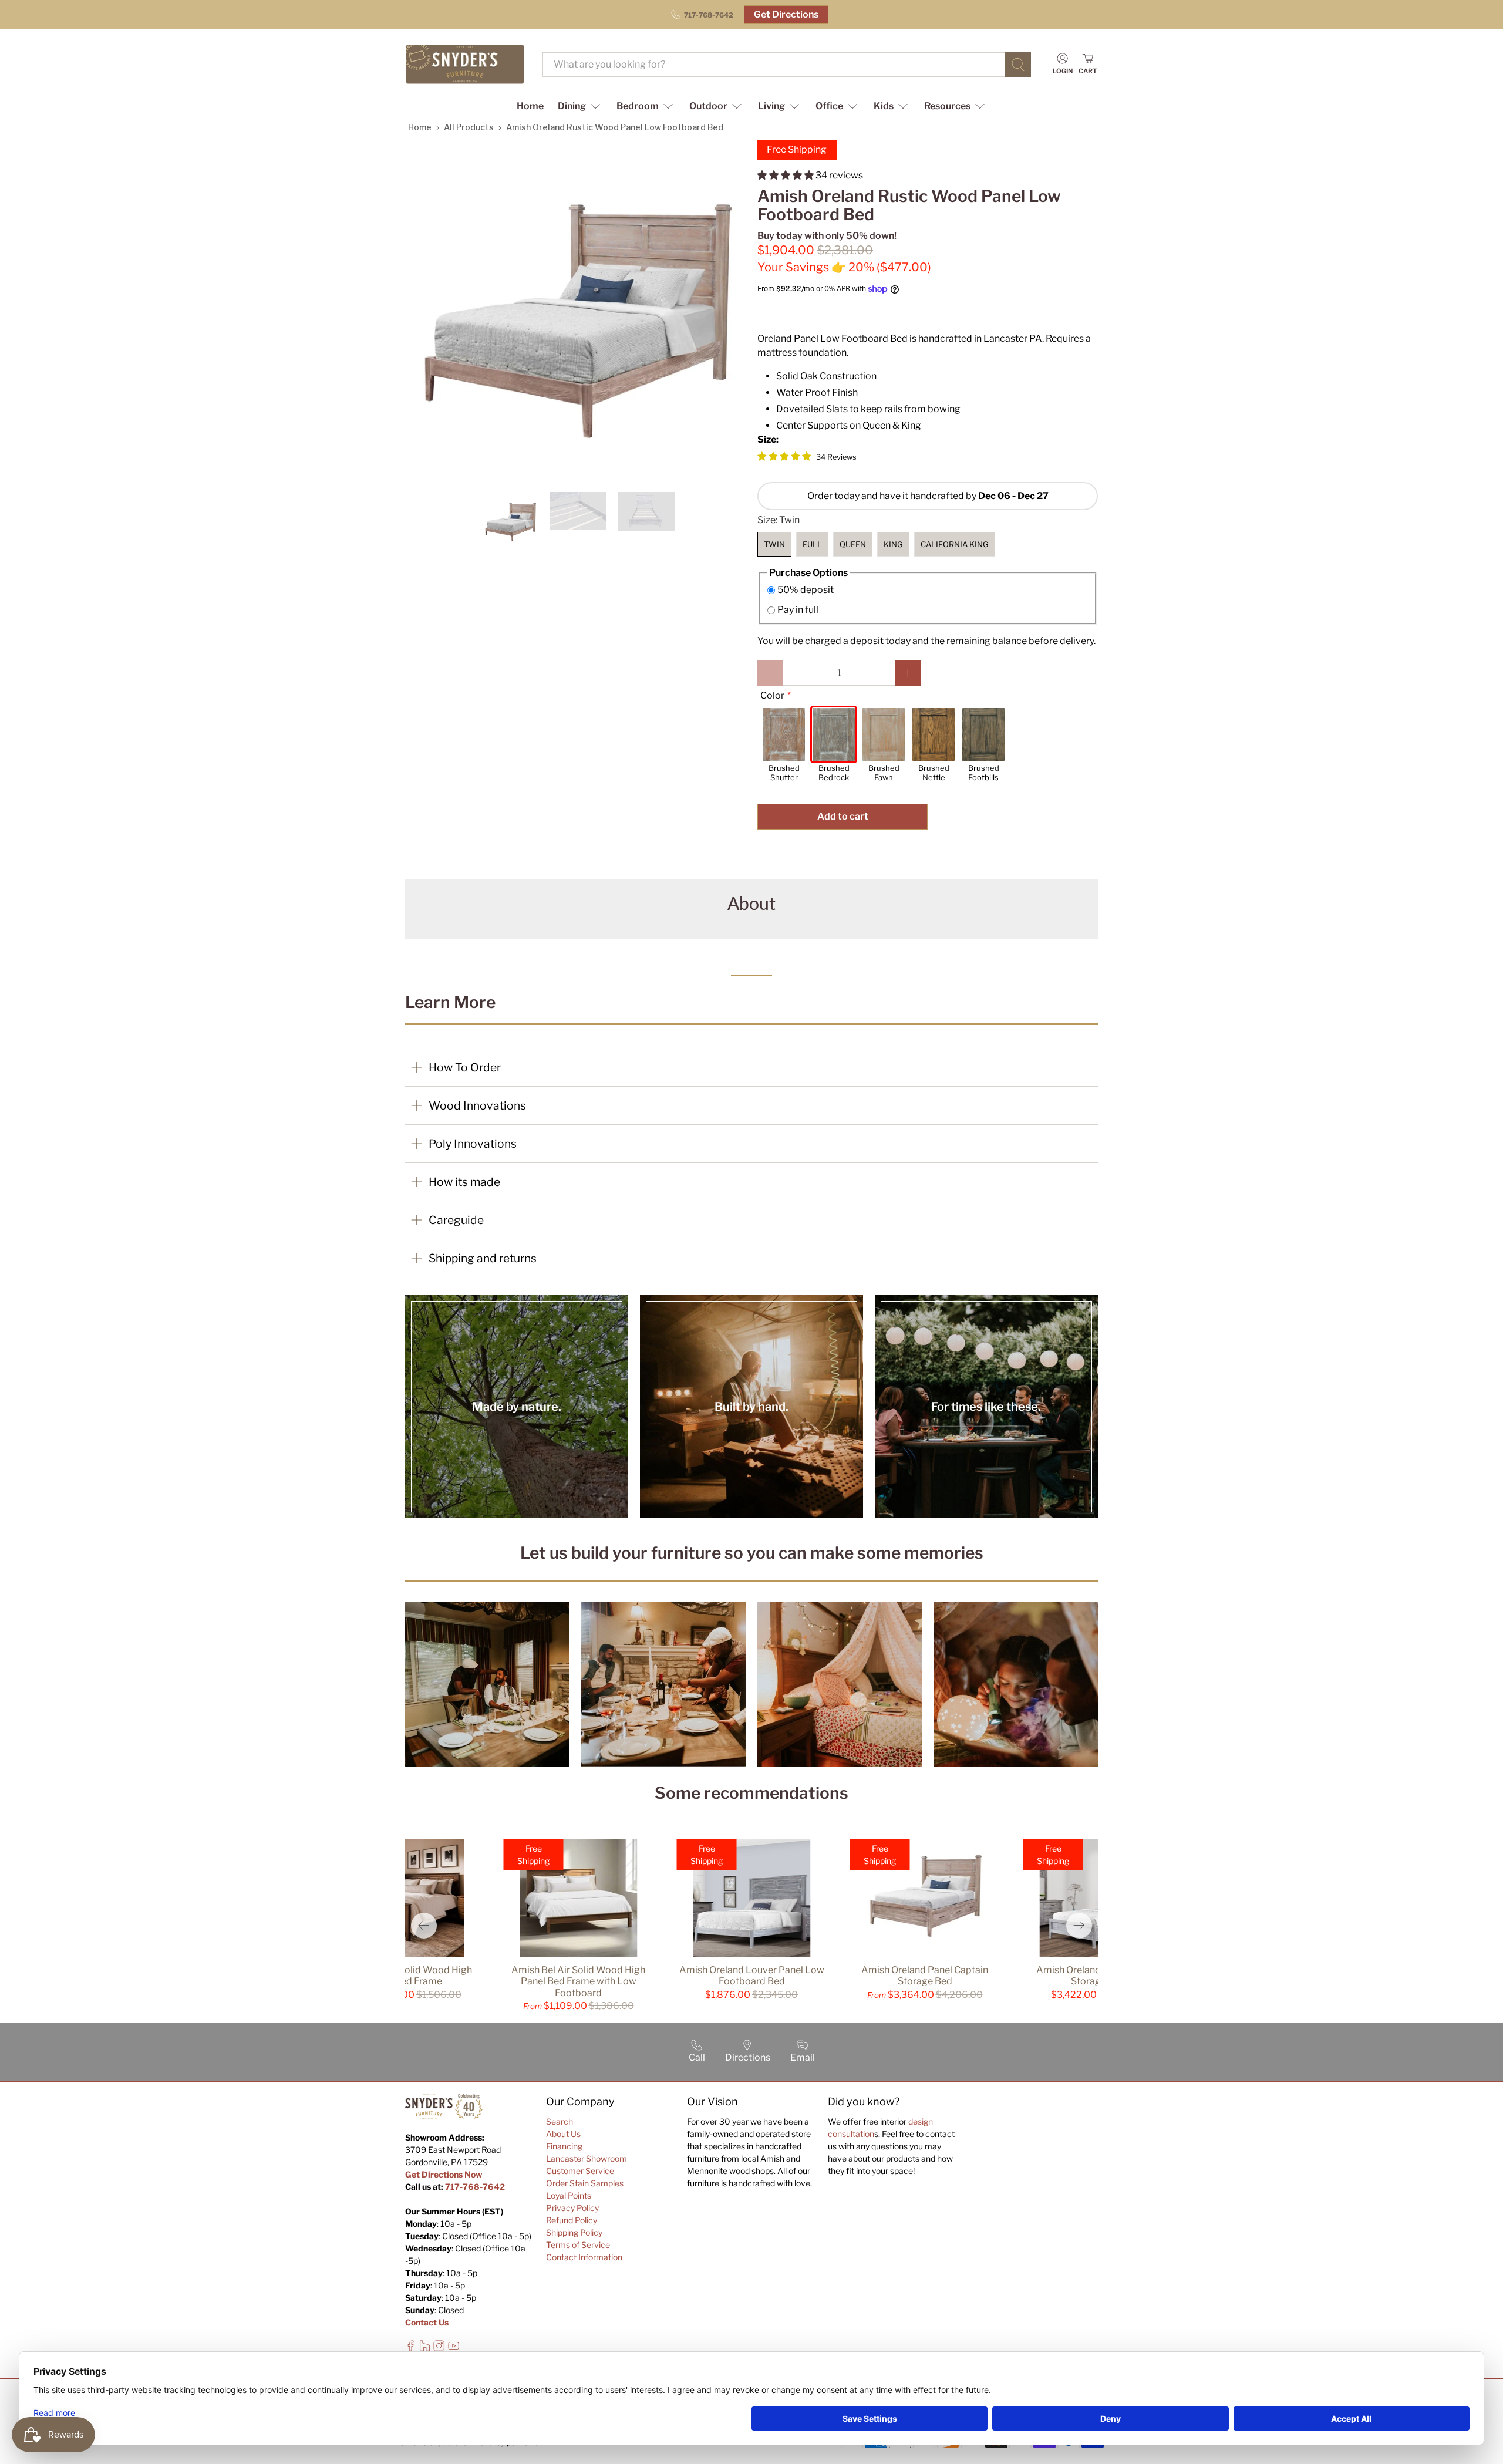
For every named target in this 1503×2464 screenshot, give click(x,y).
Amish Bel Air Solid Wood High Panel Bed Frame (405, 1976)
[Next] (1079, 1926)
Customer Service (580, 2171)
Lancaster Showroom (587, 2158)
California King (955, 544)
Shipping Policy (574, 2232)
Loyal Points (569, 2195)
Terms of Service (578, 2245)
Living (771, 106)
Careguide (456, 1220)
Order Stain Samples (585, 2183)
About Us (563, 2134)
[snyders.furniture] (465, 64)
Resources (947, 106)
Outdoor (708, 106)
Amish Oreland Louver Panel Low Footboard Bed (752, 1976)
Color (772, 695)
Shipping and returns (483, 1258)
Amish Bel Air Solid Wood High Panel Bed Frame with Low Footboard (578, 1981)
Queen (853, 544)
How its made (464, 1182)
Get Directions (786, 14)
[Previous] (424, 1926)
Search (560, 2121)
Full (812, 544)
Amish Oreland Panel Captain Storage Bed (925, 1976)
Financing (564, 2146)
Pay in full (798, 610)
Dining (572, 106)
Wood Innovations (477, 1105)
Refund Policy (572, 2220)
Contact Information (584, 2257)
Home (530, 106)
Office (829, 106)
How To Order (465, 1067)
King (893, 544)
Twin (774, 544)
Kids (884, 106)
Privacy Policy (572, 2208)
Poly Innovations (473, 1144)
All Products (469, 127)
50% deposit (806, 590)
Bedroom (638, 106)
